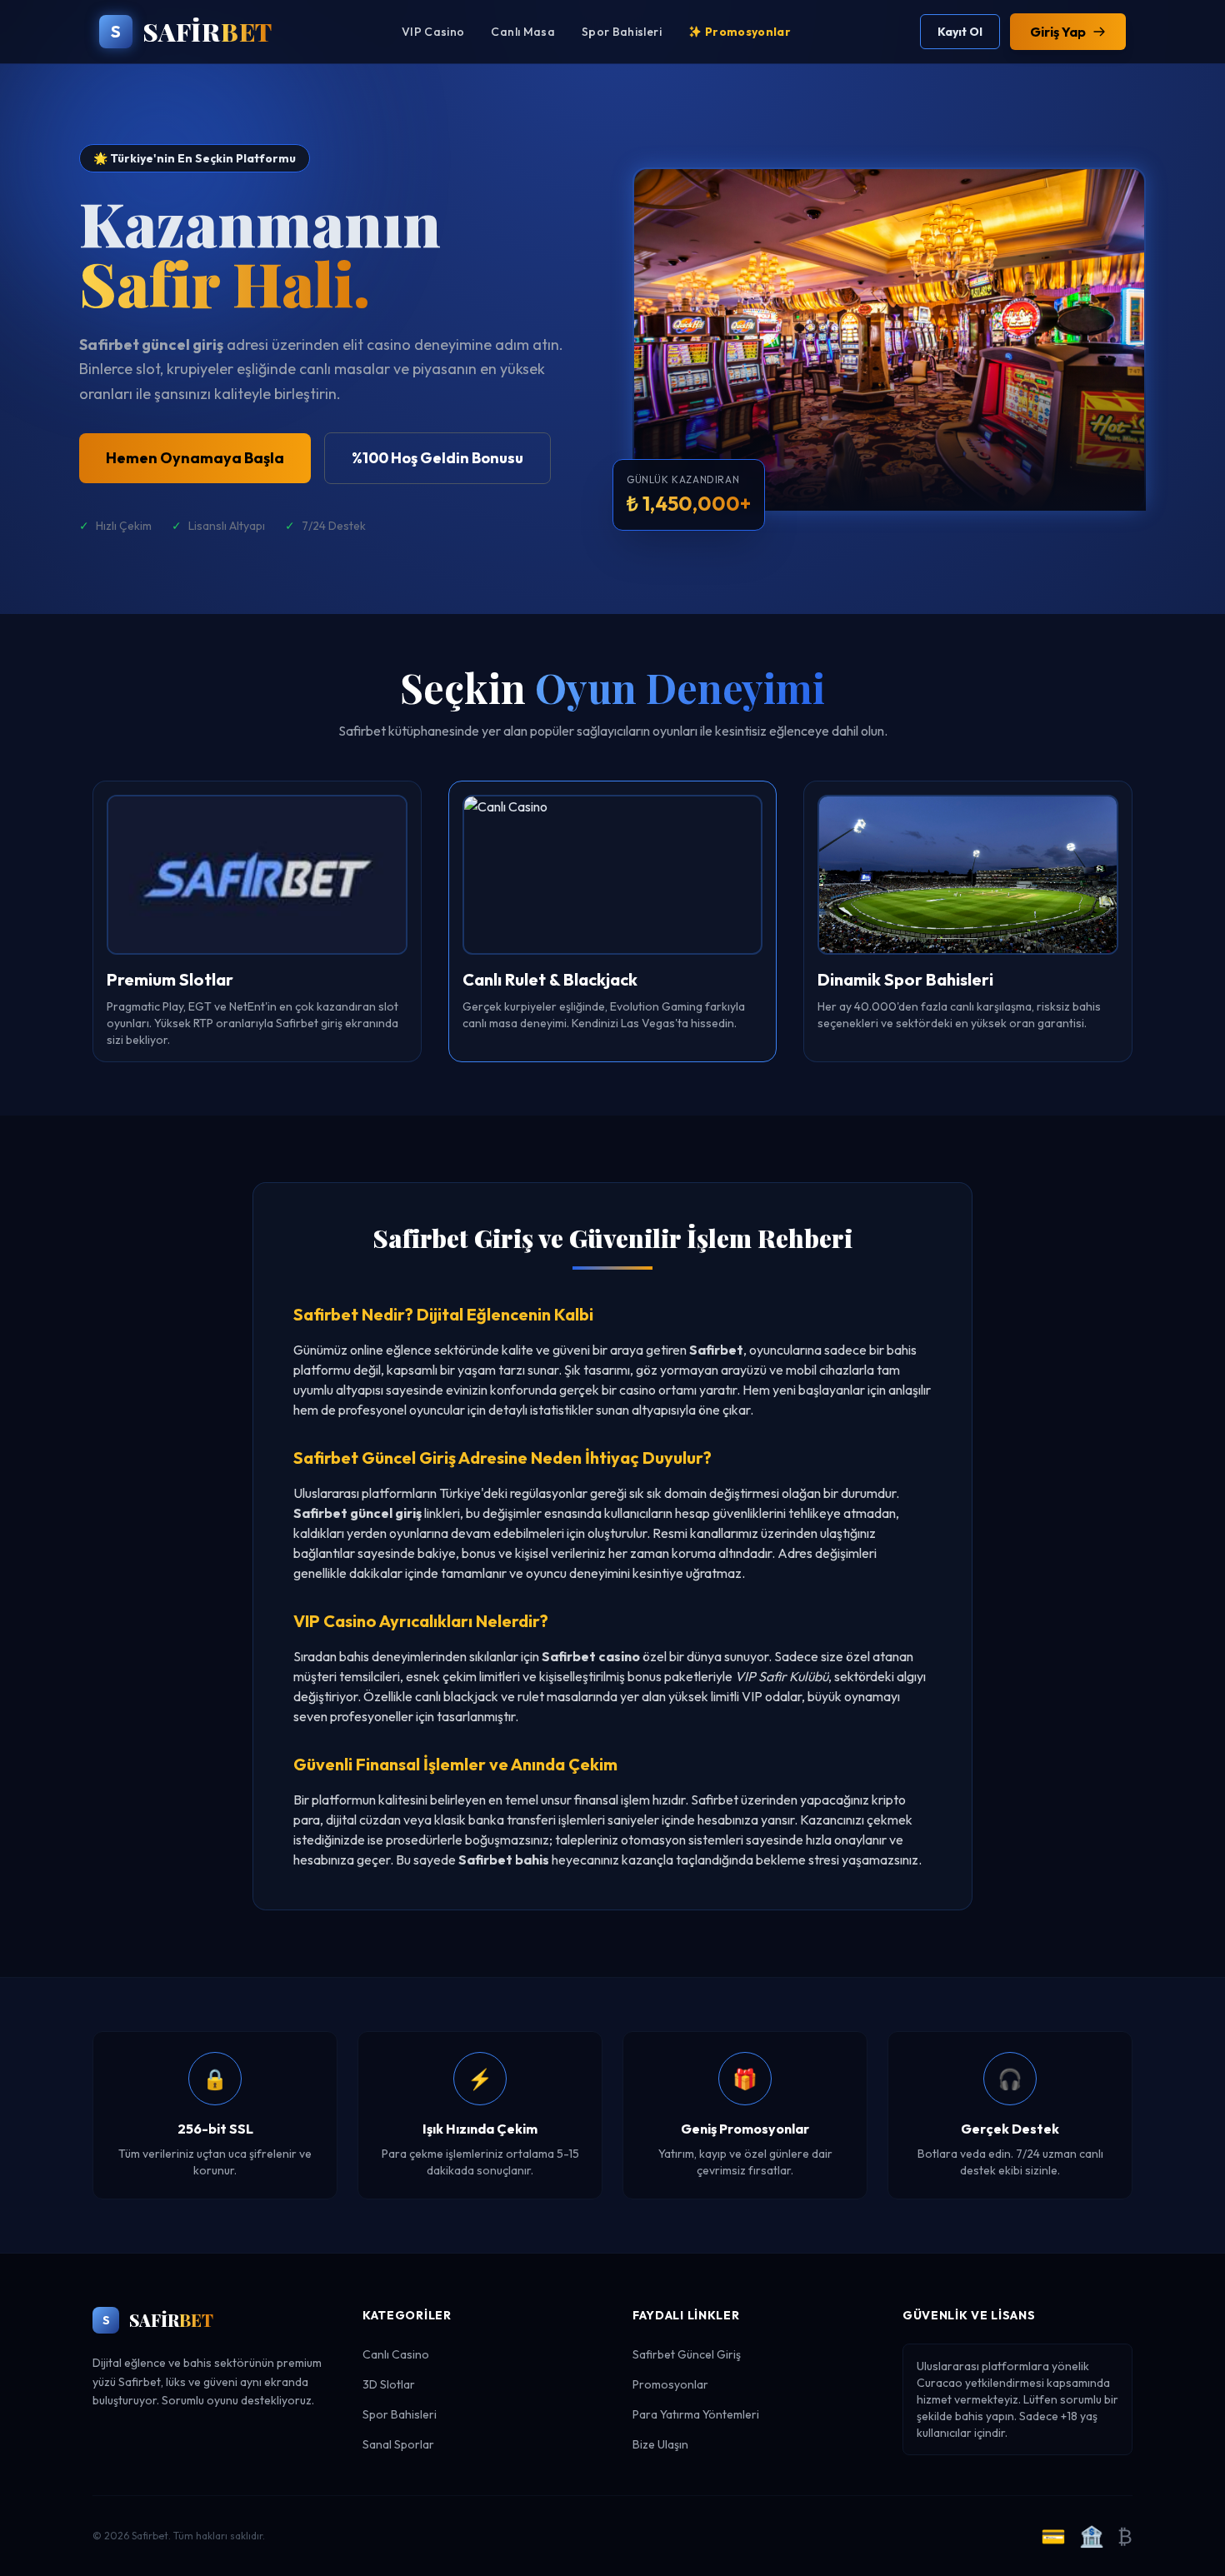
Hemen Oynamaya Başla (195, 458)
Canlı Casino (396, 2354)
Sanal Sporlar (398, 2444)
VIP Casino (433, 32)
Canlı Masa (523, 32)
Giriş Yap (1058, 32)
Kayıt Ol (960, 32)
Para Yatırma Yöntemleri (696, 2414)
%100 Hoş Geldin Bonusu (437, 458)
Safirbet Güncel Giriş (687, 2354)
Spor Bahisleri (622, 32)
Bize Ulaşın (660, 2444)
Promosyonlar (748, 32)
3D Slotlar (389, 2384)
